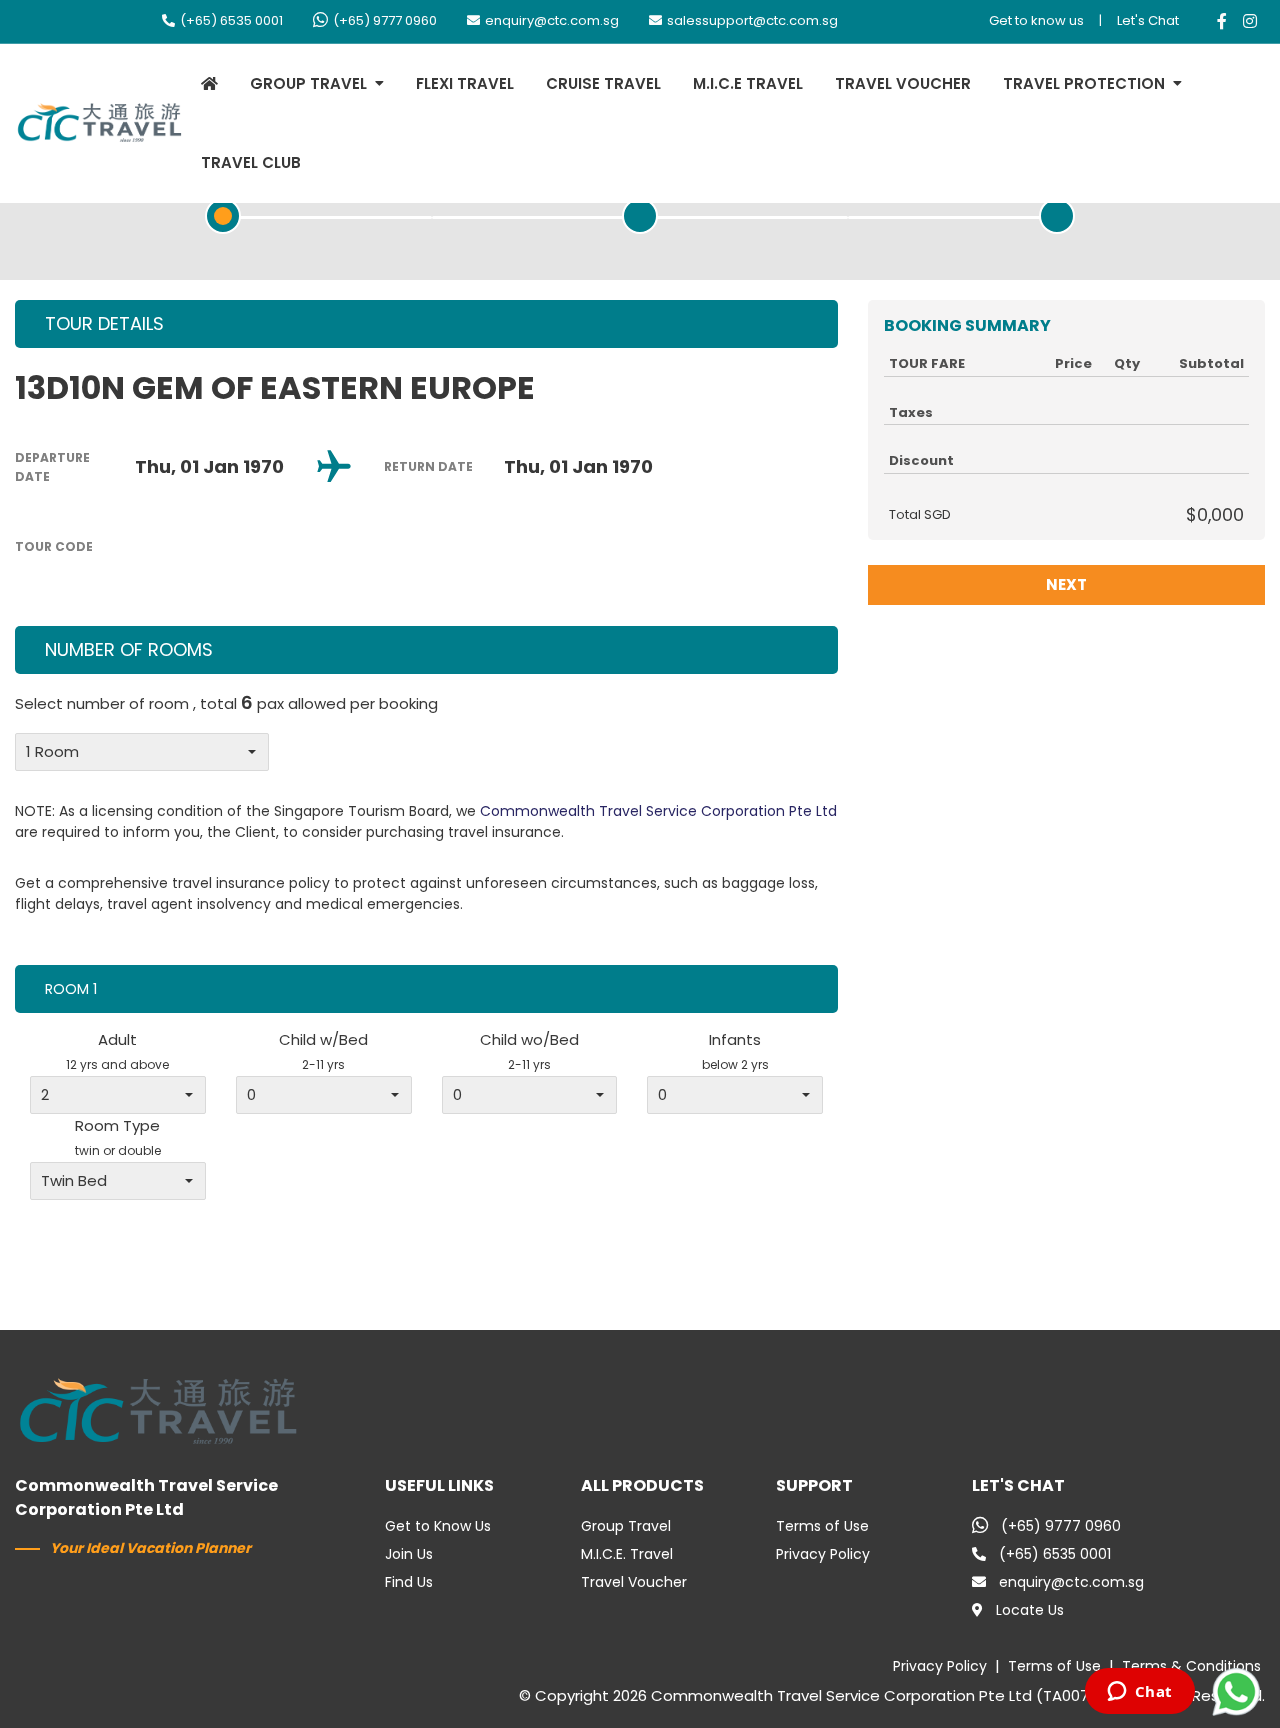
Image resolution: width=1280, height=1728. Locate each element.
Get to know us (1036, 20)
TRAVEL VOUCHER (903, 83)
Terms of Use (822, 1526)
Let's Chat (1148, 20)
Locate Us (1030, 1610)
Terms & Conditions (1191, 1666)
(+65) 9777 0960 (385, 20)
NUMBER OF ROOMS (129, 649)
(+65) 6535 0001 (231, 20)
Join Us (409, 1554)
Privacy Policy (823, 1554)
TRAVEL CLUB (251, 162)
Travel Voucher (634, 1582)
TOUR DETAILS (104, 323)
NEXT (1066, 584)
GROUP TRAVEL (308, 83)
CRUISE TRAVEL (603, 83)
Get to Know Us (438, 1526)
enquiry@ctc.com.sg (552, 20)
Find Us (409, 1582)
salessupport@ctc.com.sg (752, 20)
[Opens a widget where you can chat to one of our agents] (1139, 1693)
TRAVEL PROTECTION (1084, 83)
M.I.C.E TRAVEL (748, 83)
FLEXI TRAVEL (465, 83)
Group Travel (626, 1526)
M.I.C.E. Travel (627, 1554)
